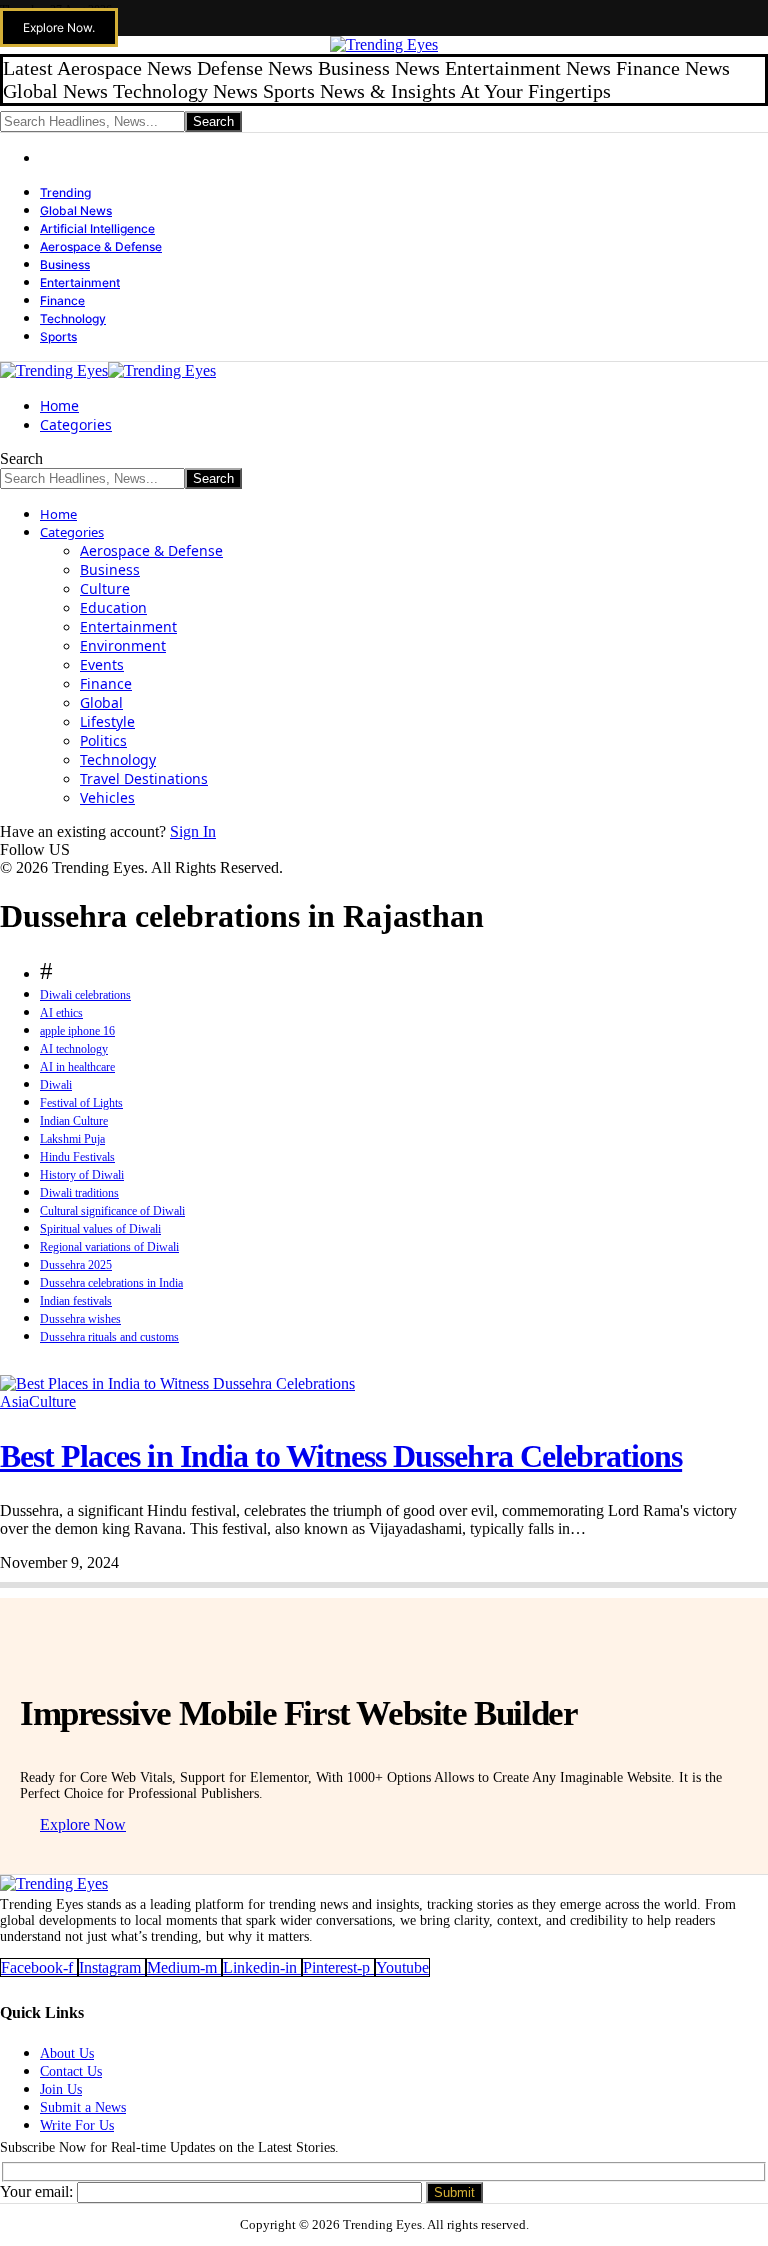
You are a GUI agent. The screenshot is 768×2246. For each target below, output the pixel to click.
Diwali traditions (79, 1193)
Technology (73, 318)
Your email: (38, 2191)
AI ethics (61, 1013)
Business (65, 264)
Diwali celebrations (85, 995)
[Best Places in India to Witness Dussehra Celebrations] (177, 1383)
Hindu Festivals (77, 1157)
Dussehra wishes (80, 1319)
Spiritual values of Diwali (100, 1229)
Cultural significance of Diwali (112, 1211)
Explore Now (83, 1824)
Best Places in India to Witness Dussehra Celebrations (341, 1456)
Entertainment (80, 282)
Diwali (56, 1085)
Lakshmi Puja (72, 1139)
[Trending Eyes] (108, 370)
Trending (65, 192)
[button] (59, 27)
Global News (76, 210)
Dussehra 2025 (76, 1265)
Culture (52, 1401)
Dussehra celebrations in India (111, 1283)
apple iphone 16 (77, 1031)
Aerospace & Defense (101, 246)
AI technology (74, 1049)
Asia (14, 1401)
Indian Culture (74, 1121)
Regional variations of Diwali (109, 1247)
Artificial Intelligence (97, 228)
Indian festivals (76, 1301)
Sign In (193, 831)
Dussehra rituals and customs (109, 1337)
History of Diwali (82, 1175)
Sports (58, 336)
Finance (62, 300)
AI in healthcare (77, 1067)
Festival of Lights (81, 1103)
